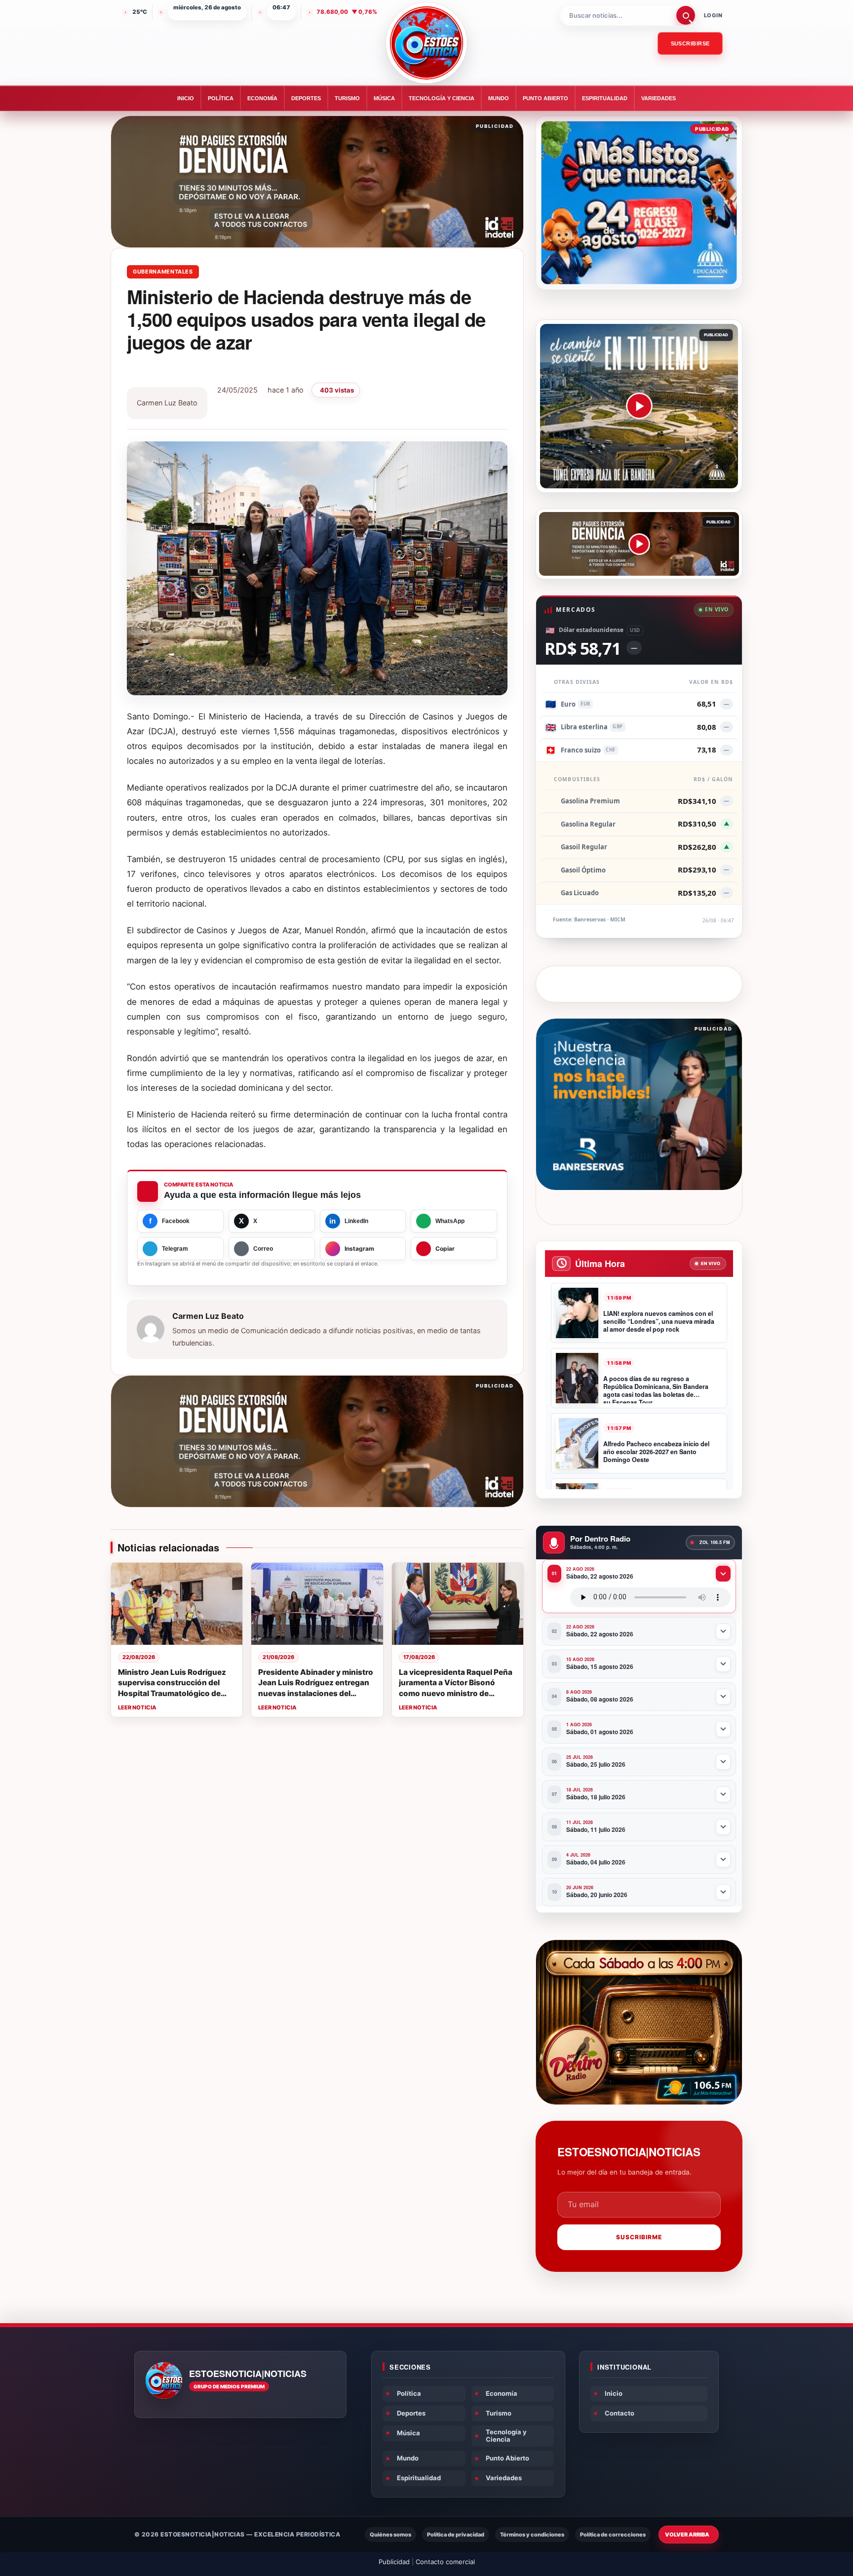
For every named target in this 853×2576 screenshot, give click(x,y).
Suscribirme (639, 2237)
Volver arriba (687, 2535)
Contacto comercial (445, 2562)
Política (221, 98)
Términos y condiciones (532, 2535)
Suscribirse (690, 43)
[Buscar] (686, 15)
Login (713, 15)
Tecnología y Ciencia (442, 98)
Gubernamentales (163, 272)
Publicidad (394, 2562)
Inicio (186, 98)
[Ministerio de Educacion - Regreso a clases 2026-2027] (639, 203)
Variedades (659, 98)
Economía (262, 98)
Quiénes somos (390, 2535)
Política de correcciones (613, 2535)
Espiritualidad (605, 98)
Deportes (306, 98)
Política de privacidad (456, 2535)
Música (384, 98)
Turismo (347, 98)
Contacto (620, 2413)
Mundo (499, 98)
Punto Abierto (545, 98)
